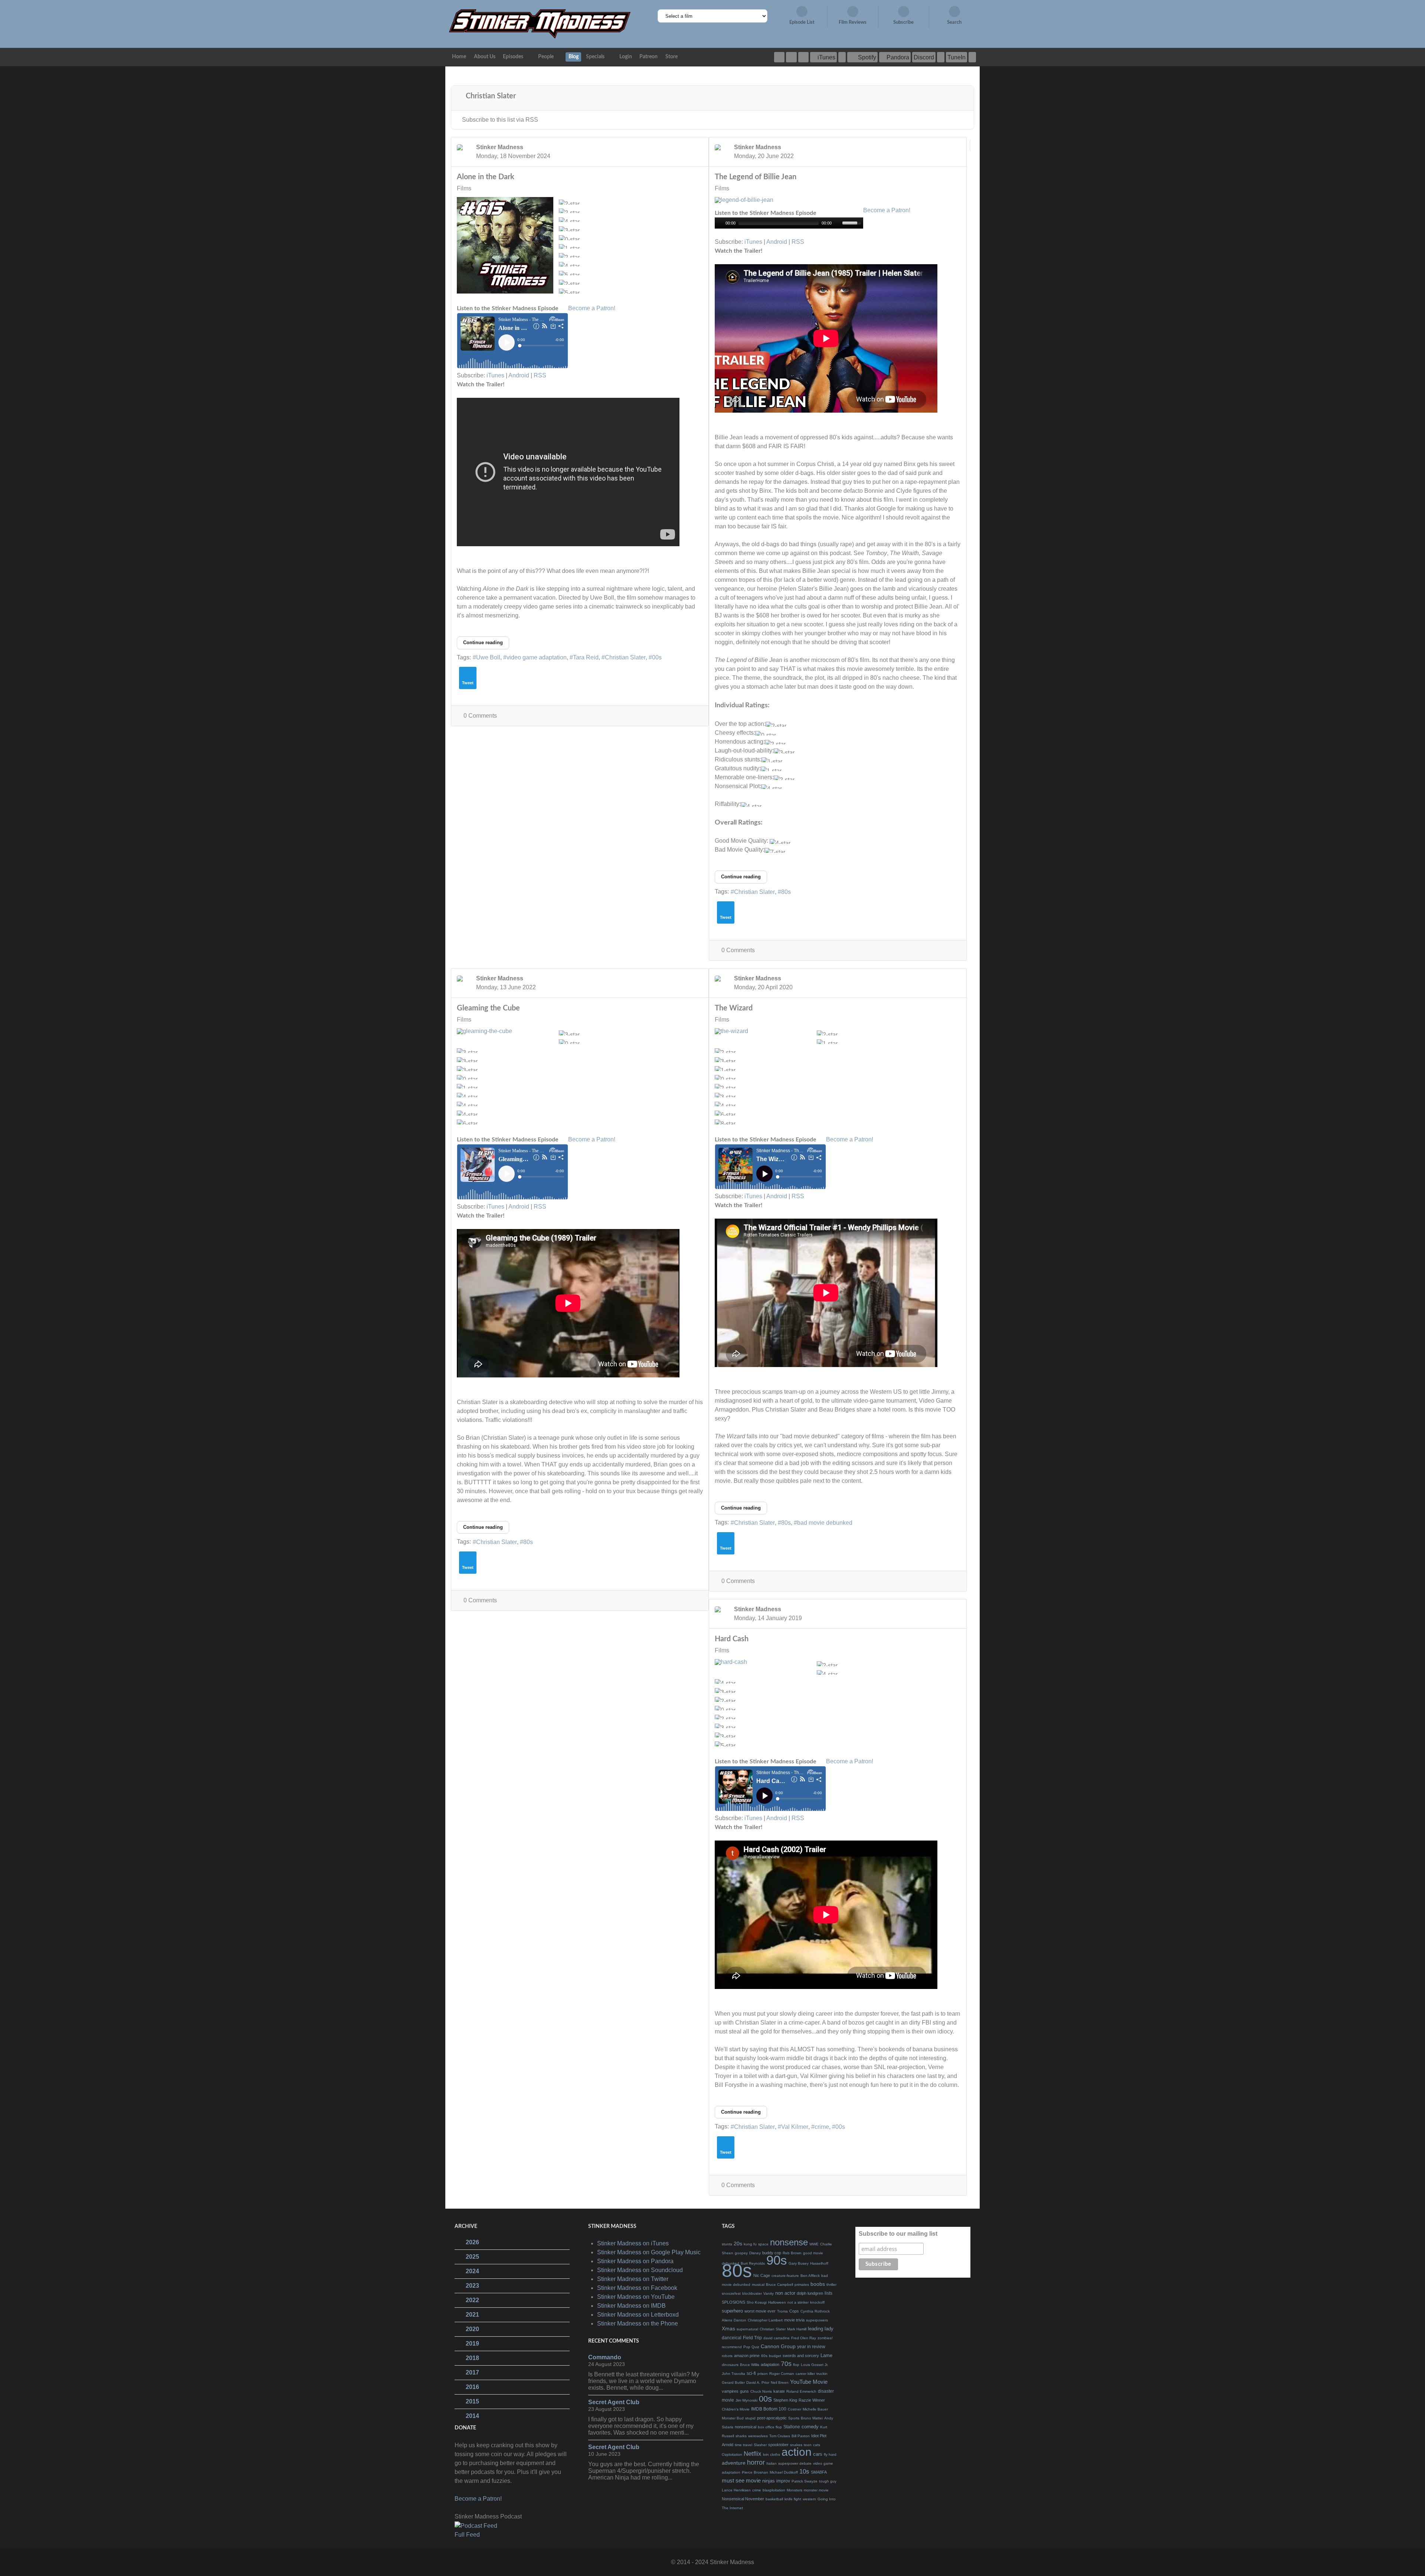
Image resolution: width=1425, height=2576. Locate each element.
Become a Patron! (592, 308)
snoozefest (731, 2293)
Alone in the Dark (486, 177)
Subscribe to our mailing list (898, 2234)
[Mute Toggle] (838, 223)
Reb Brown (792, 2253)
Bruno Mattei (812, 2418)
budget (775, 2356)
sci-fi (751, 2373)
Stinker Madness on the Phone (638, 2323)
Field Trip (752, 2338)
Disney (755, 2253)
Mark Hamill (797, 2329)
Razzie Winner (812, 2400)
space (763, 2244)
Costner (795, 2409)
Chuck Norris (761, 2391)
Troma (782, 2311)
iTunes (495, 375)
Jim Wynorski (746, 2400)
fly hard (830, 2454)
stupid (750, 2418)
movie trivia (794, 2320)
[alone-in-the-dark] (505, 245)
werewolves (758, 2436)
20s (738, 2244)
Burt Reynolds (753, 2263)
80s (786, 892)
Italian (772, 2463)
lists (828, 2293)
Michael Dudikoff (784, 2472)
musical (758, 2285)
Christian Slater (625, 657)
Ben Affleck (810, 2276)
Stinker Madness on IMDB (631, 2306)
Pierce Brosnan (755, 2472)
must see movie (741, 2480)
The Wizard (734, 1008)
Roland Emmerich (801, 2391)
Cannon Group (778, 2346)
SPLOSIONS (733, 2302)
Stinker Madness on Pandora (635, 2261)
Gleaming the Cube (488, 1008)
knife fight (793, 2499)
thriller (831, 2285)
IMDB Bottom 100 (769, 2409)
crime (822, 2127)
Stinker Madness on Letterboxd (638, 2315)
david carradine (777, 2338)
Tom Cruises (780, 2436)
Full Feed (467, 2535)
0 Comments (480, 716)
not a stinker (798, 2302)
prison (763, 2374)
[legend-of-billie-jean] (763, 200)
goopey (741, 2253)
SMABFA (819, 2472)
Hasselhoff (819, 2263)
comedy (810, 2427)
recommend (732, 2347)
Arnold (728, 2445)
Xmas (728, 2328)
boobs (818, 2284)
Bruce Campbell (779, 2285)
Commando (605, 2357)
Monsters (795, 2490)
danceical (732, 2338)
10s (804, 2472)
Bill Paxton (801, 2436)
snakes (796, 2445)
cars (818, 2454)
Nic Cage (762, 2275)
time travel (743, 2445)
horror (756, 2462)
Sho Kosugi (757, 2302)
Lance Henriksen (736, 2490)
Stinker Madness (500, 147)
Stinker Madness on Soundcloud (640, 2270)
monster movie (816, 2490)
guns (744, 2391)
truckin (822, 2374)
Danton (740, 2320)
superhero (732, 2311)
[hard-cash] (763, 1662)
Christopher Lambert (765, 2320)
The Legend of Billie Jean (756, 177)
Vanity (769, 2293)
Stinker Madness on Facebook (637, 2288)
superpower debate (795, 2463)
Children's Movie (736, 2409)
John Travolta (733, 2374)
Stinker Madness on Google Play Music (649, 2252)
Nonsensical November (743, 2499)
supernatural (747, 2329)
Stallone (792, 2427)
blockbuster (752, 2293)
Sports (794, 2418)
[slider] (853, 222)
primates (802, 2285)
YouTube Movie (809, 2382)
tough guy (828, 2481)
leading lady (821, 2329)
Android (519, 375)
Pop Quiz (751, 2347)
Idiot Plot (819, 2436)
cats (817, 2445)
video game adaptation (537, 657)
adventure (734, 2463)
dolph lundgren (810, 2293)
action (797, 2452)
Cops (794, 2311)
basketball (774, 2499)
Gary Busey (799, 2263)
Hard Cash (732, 1639)
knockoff (817, 2302)
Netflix (753, 2454)
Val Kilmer (795, 2127)
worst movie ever (760, 2311)
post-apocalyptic (772, 2418)
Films (464, 189)
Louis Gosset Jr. (815, 2365)
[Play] (720, 223)
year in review (811, 2347)
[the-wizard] (763, 1031)
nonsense (789, 2242)
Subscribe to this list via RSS (500, 120)
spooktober (778, 2445)
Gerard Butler (733, 2382)
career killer (805, 2374)
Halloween (777, 2302)
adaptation (770, 2364)
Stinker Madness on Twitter (633, 2279)
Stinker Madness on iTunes (633, 2243)
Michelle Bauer (815, 2409)
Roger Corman (782, 2374)
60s (764, 2356)
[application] (789, 223)
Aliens (727, 2320)
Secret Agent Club (614, 2402)
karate (779, 2391)
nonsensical (746, 2427)
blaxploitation (774, 2490)
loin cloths (772, 2454)
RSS (540, 375)
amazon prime (747, 2356)
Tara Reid (586, 657)
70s (786, 2364)
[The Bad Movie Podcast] (540, 24)
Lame (826, 2355)
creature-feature (785, 2276)
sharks (741, 2436)
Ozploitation (732, 2454)
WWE (814, 2244)
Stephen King (785, 2400)
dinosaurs (730, 2365)
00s (657, 657)
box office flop (770, 2427)
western (809, 2499)
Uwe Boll (488, 657)
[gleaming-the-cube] (505, 1031)
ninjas (769, 2481)
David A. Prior (758, 2382)
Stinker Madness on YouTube (636, 2297)
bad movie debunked (825, 1523)
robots (727, 2356)
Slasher (760, 2445)
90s (777, 2260)
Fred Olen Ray (804, 2338)
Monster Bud (733, 2418)
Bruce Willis (750, 2365)
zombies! (825, 2338)
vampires (730, 2391)
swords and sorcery (801, 2356)
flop (796, 2365)
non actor (785, 2293)
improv (783, 2481)
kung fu (750, 2244)
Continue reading (483, 643)
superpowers (817, 2320)
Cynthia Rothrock (815, 2311)
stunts (727, 2244)
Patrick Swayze (805, 2481)
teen (808, 2445)
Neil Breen (780, 2382)
